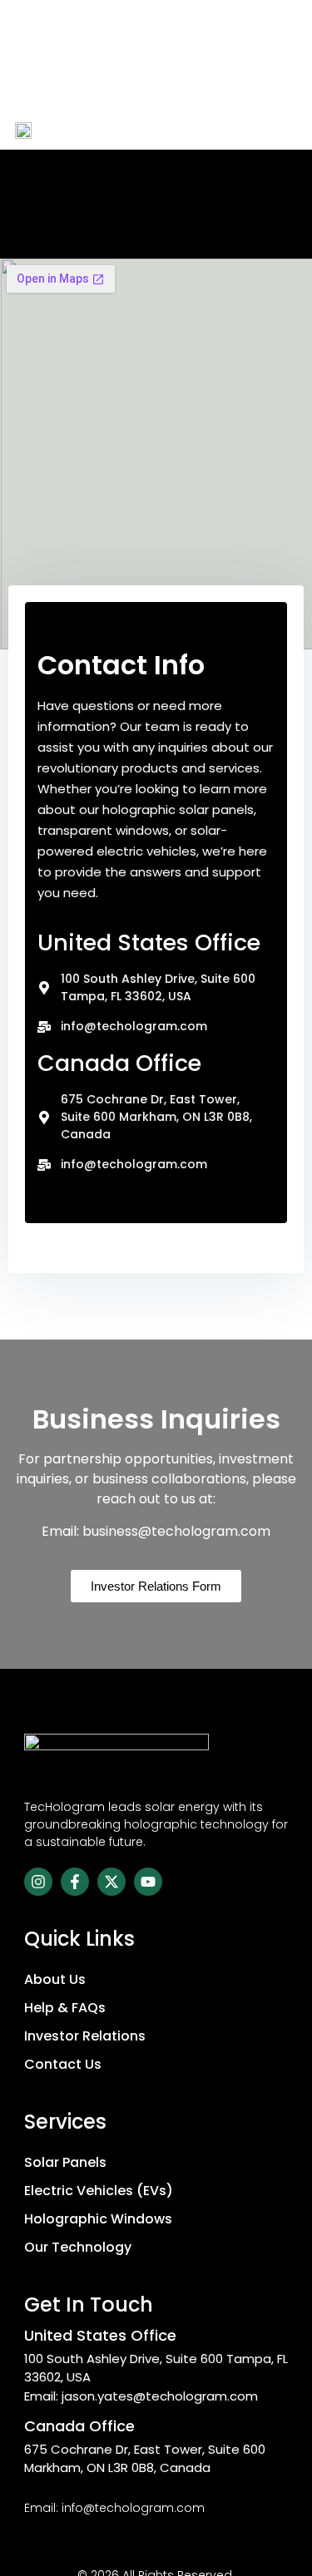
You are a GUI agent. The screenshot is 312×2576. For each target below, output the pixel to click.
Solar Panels (65, 2162)
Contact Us (63, 2064)
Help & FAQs (65, 2008)
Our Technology (78, 2247)
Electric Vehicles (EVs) (99, 2191)
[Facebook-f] (75, 1882)
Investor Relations (85, 2036)
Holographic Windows (98, 2219)
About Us (55, 1979)
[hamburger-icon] (279, 129)
